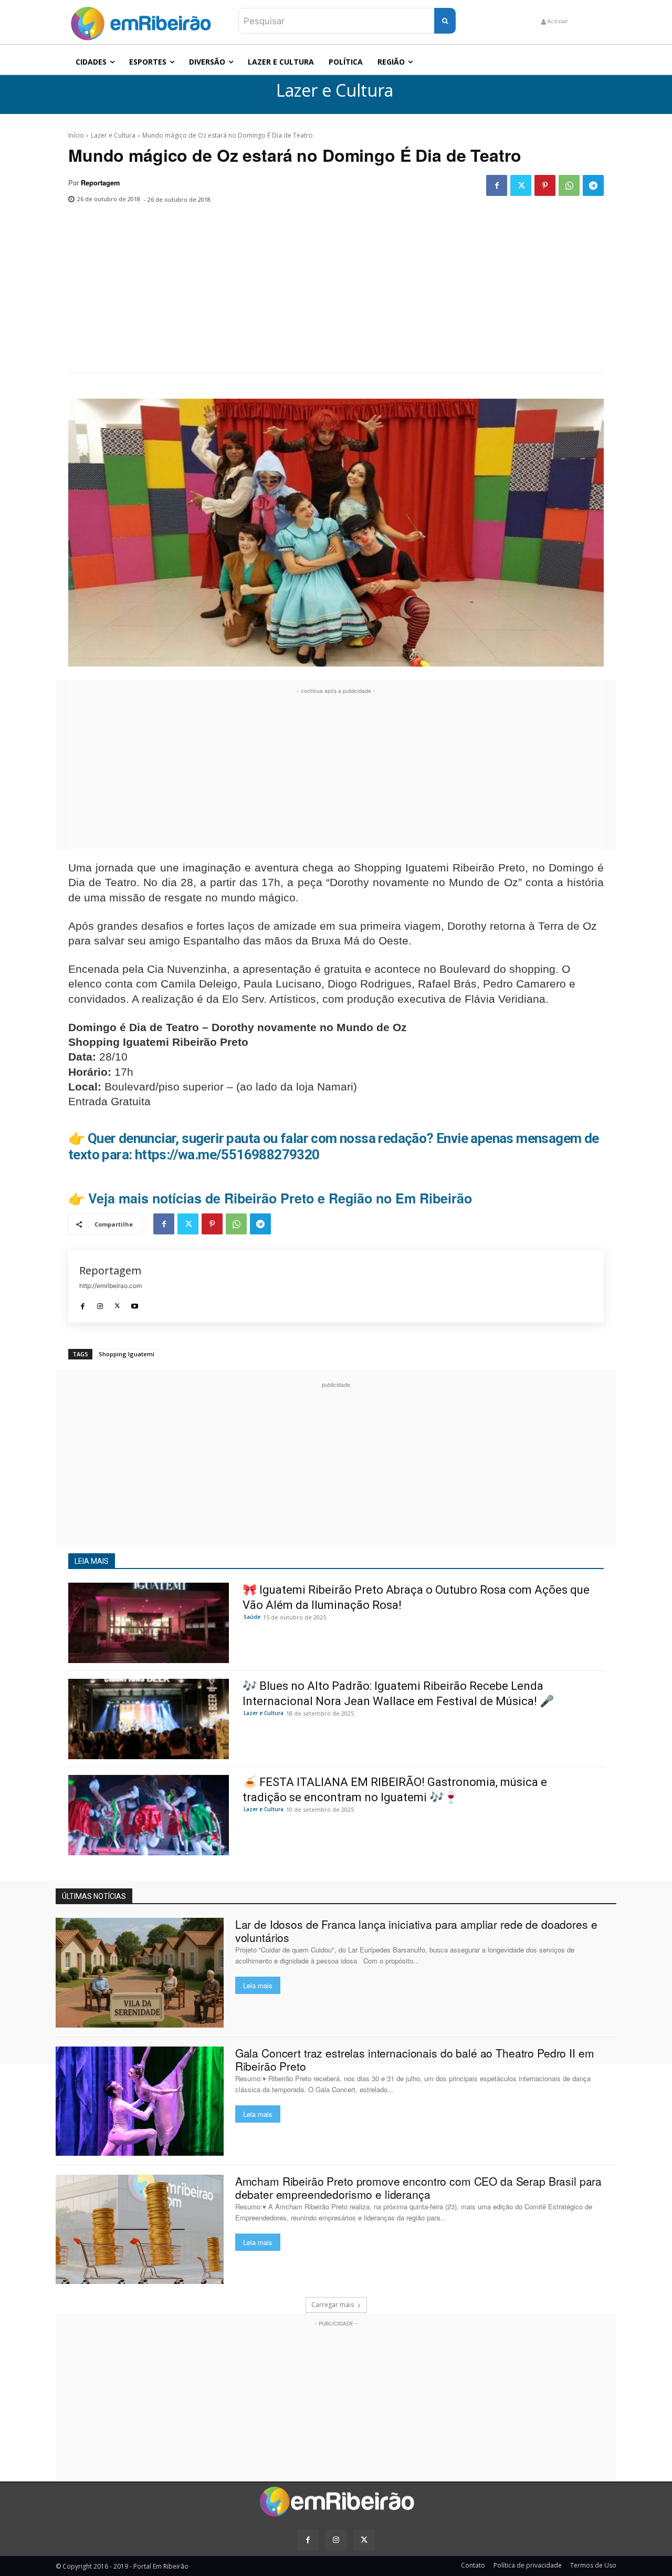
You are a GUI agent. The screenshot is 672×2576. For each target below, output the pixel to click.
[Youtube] (135, 1303)
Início (76, 135)
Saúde (252, 1617)
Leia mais (258, 1985)
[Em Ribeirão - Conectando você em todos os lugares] (141, 21)
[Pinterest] (545, 185)
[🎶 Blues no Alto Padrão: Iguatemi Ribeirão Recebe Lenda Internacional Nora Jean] (149, 1719)
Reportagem (100, 183)
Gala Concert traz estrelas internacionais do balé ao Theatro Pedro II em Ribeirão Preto (415, 2059)
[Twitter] (521, 185)
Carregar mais (333, 2305)
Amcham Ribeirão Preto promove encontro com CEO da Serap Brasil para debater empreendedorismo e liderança (418, 2188)
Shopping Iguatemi (127, 1354)
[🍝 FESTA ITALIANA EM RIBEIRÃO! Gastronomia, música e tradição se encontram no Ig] (149, 1815)
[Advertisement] (336, 294)
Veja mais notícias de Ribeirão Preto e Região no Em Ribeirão (280, 1198)
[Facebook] (497, 185)
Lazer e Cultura (335, 91)
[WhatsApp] (569, 185)
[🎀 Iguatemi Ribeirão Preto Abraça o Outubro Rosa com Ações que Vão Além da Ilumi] (149, 1623)
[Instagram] (100, 1303)
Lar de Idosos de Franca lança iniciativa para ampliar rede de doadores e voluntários (416, 1931)
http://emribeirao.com (111, 1286)
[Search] (445, 21)
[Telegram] (593, 185)
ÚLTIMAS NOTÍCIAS (94, 1896)
